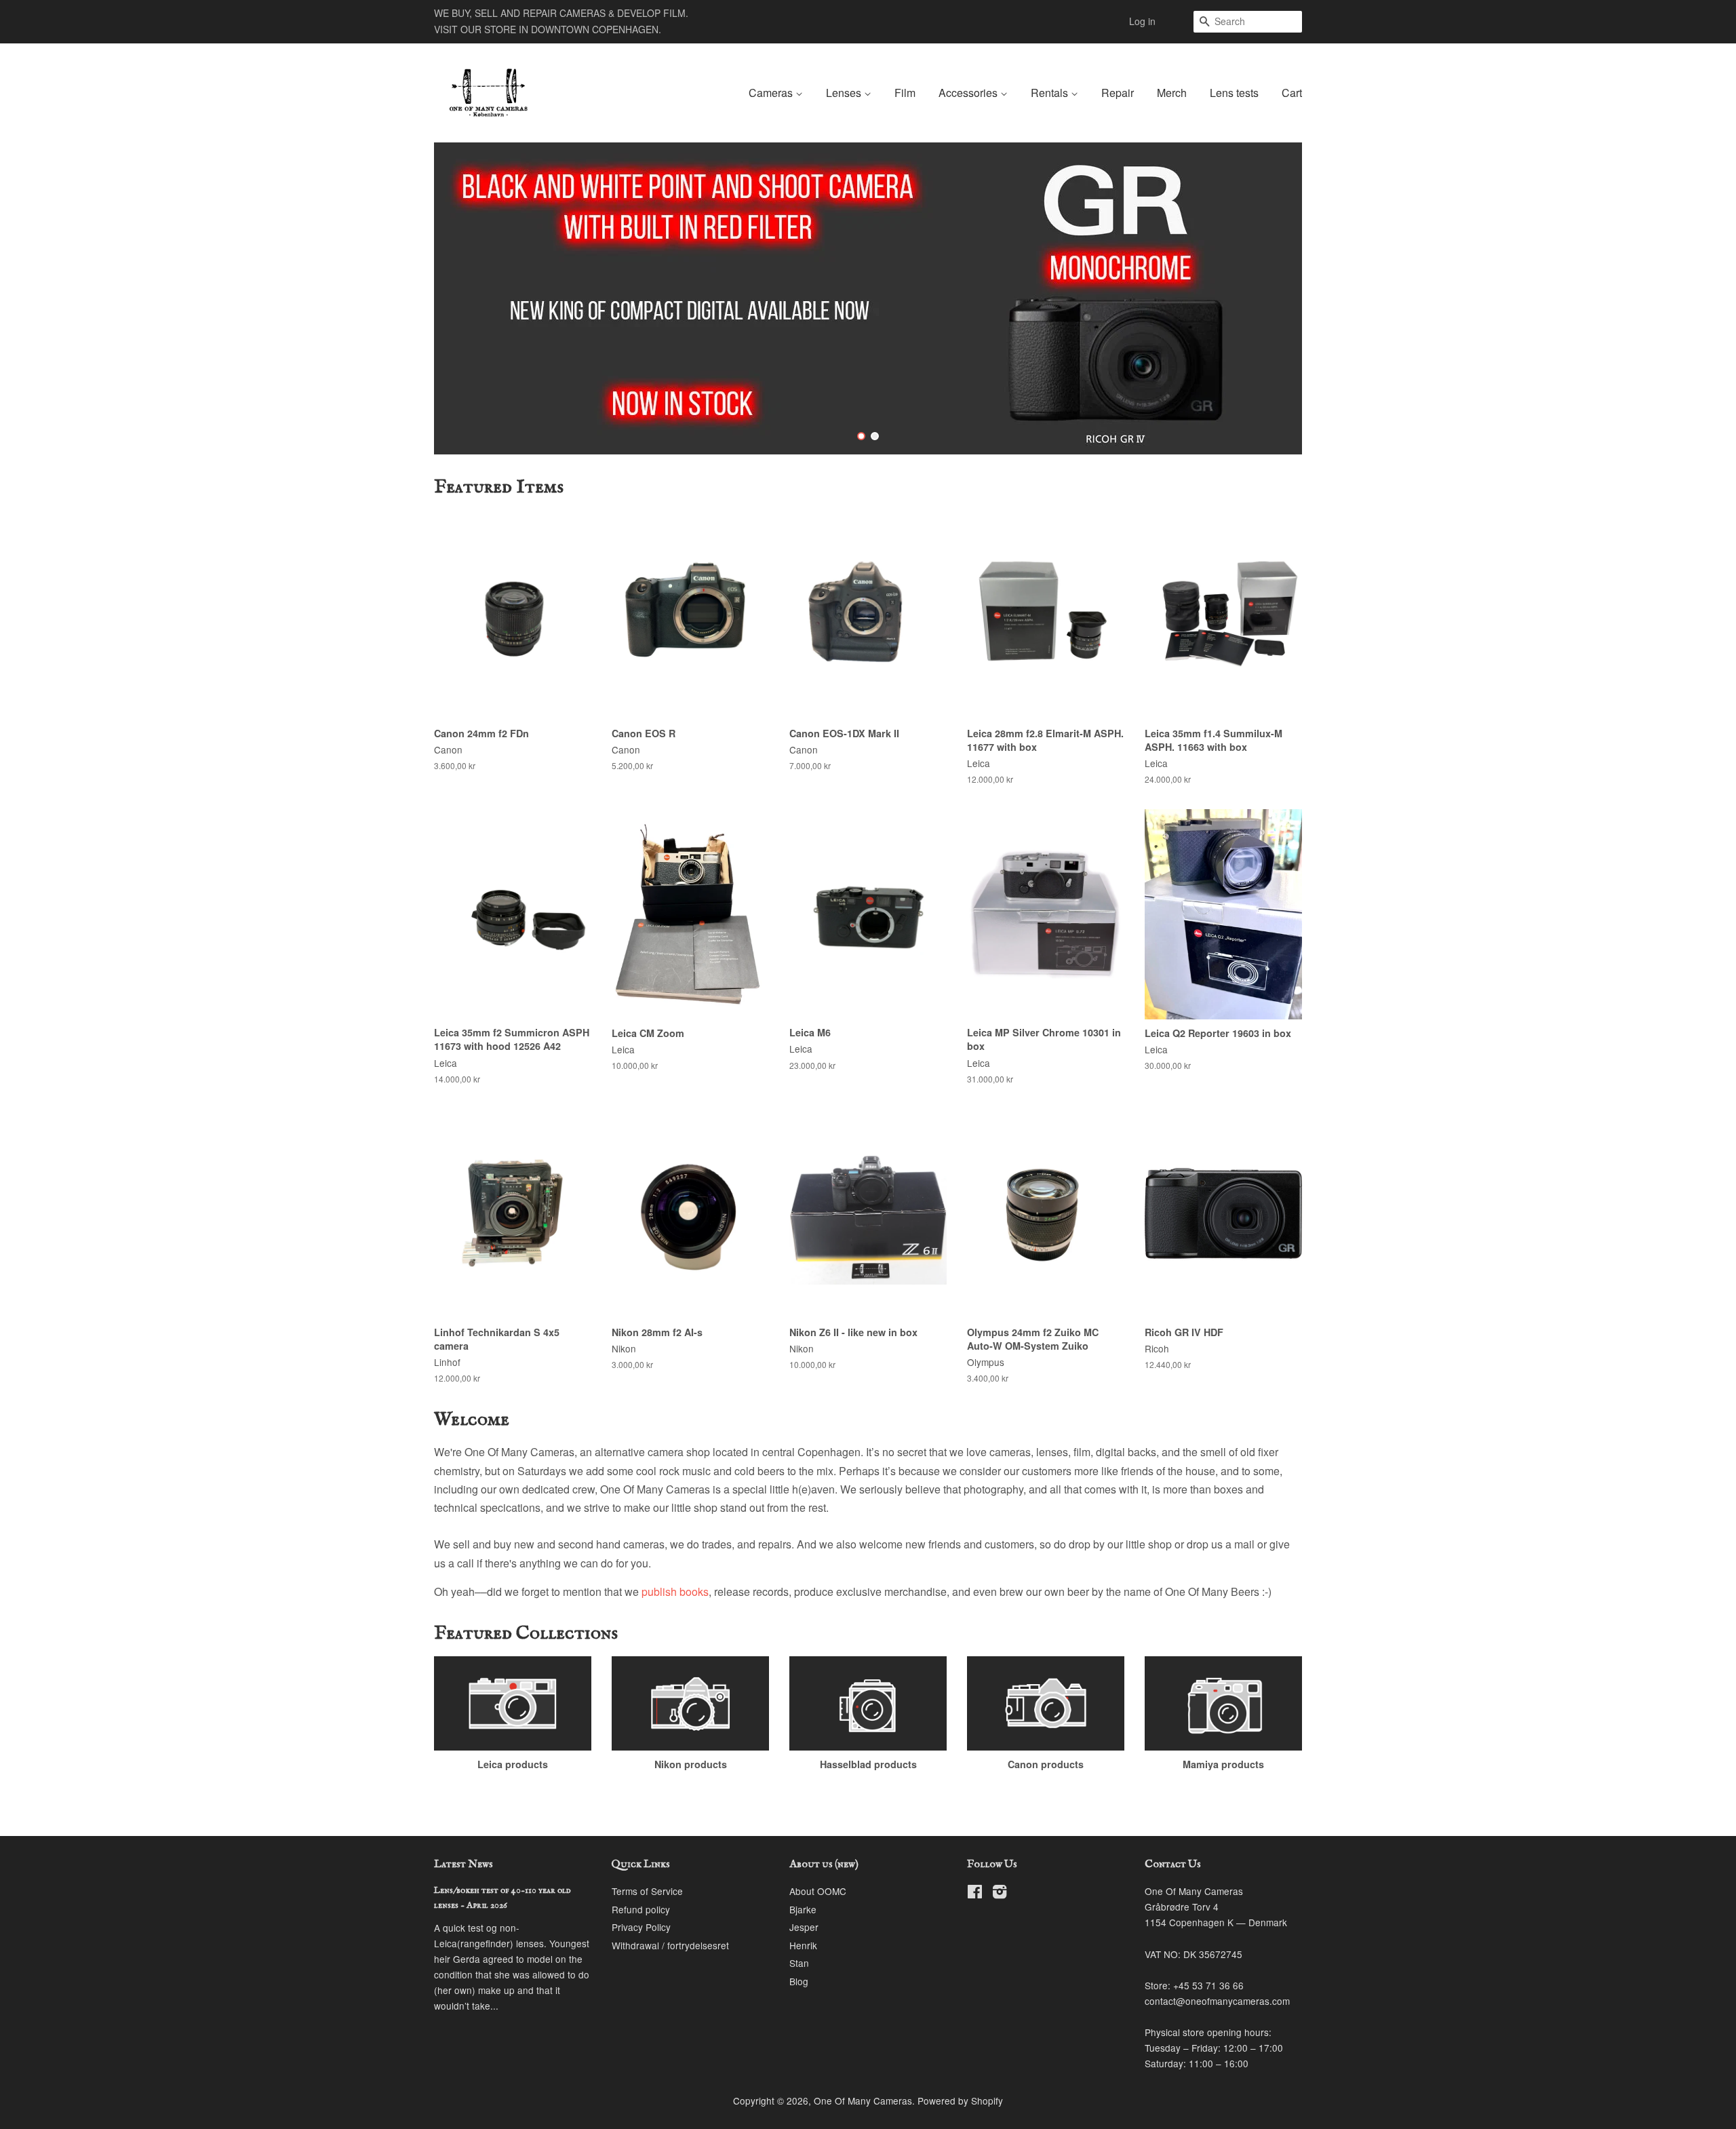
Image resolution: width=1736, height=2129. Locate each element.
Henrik (803, 1945)
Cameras (772, 93)
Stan (799, 1963)
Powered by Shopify (960, 2101)
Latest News (463, 1864)
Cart (1292, 93)
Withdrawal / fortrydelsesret (670, 1945)
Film (905, 93)
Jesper (804, 1927)
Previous (463, 298)
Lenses (845, 93)
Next (1273, 298)
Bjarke (803, 1909)
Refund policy (641, 1909)
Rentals (1051, 93)
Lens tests (1234, 93)
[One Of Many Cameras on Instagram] (1000, 1894)
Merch (1172, 93)
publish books (675, 1591)
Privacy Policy (641, 1927)
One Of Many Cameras (863, 2101)
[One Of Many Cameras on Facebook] (975, 1894)
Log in (1142, 21)
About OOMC (818, 1891)
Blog (799, 1981)
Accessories (969, 93)
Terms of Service (647, 1891)
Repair (1118, 93)
